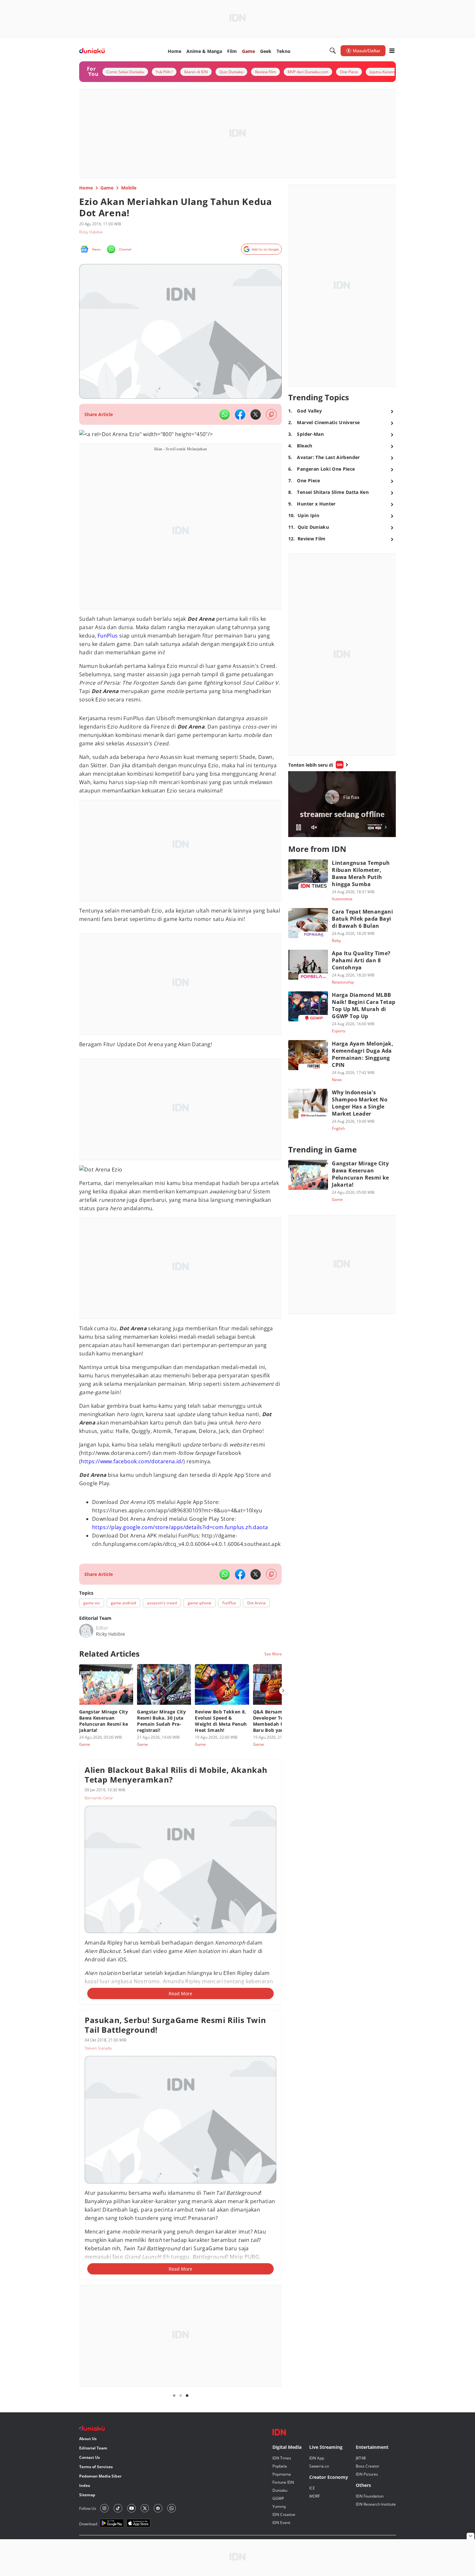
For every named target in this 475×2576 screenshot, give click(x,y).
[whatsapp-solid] (225, 414)
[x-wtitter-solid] (256, 414)
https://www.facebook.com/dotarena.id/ (132, 1609)
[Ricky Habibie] (86, 1778)
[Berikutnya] (283, 1838)
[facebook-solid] (240, 414)
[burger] (392, 51)
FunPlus (108, 644)
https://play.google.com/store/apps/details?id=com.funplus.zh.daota (180, 1675)
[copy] (271, 414)
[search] (333, 51)
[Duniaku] (92, 51)
